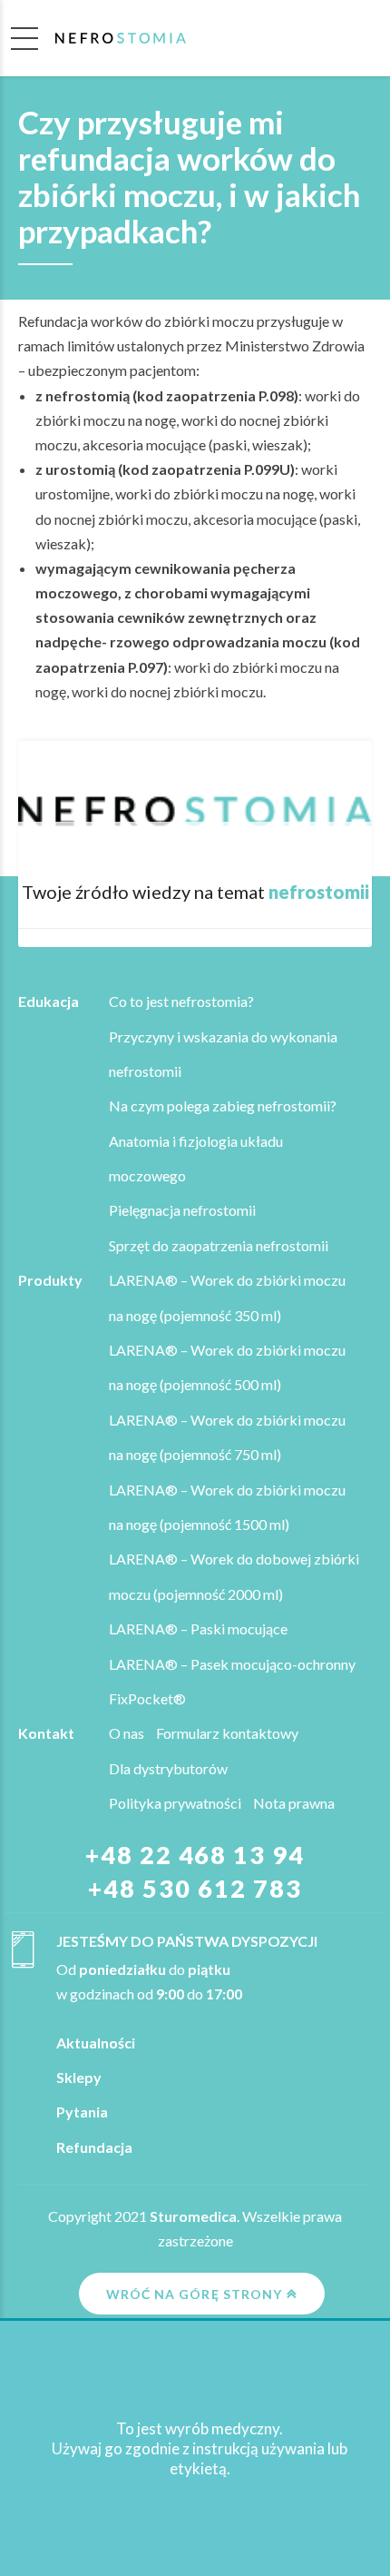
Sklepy (79, 2077)
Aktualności (96, 2043)
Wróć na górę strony (194, 2294)
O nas (127, 1733)
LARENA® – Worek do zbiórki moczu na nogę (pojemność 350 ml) (227, 1297)
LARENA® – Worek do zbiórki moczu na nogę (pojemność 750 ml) (227, 1437)
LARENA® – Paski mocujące (198, 1629)
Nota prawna (294, 1803)
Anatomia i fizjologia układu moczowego (196, 1158)
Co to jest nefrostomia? (181, 1001)
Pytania (82, 2112)
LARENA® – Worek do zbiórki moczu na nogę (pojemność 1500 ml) (227, 1507)
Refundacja (94, 2147)
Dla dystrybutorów (168, 1768)
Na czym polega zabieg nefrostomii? (223, 1105)
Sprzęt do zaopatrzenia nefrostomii (219, 1245)
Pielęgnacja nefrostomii (182, 1210)
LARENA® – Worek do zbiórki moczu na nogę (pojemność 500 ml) (227, 1367)
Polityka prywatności (175, 1803)
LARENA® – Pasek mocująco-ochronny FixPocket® (232, 1681)
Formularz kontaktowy (227, 1733)
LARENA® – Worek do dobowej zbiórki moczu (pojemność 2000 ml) (234, 1576)
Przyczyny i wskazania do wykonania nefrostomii (223, 1054)
